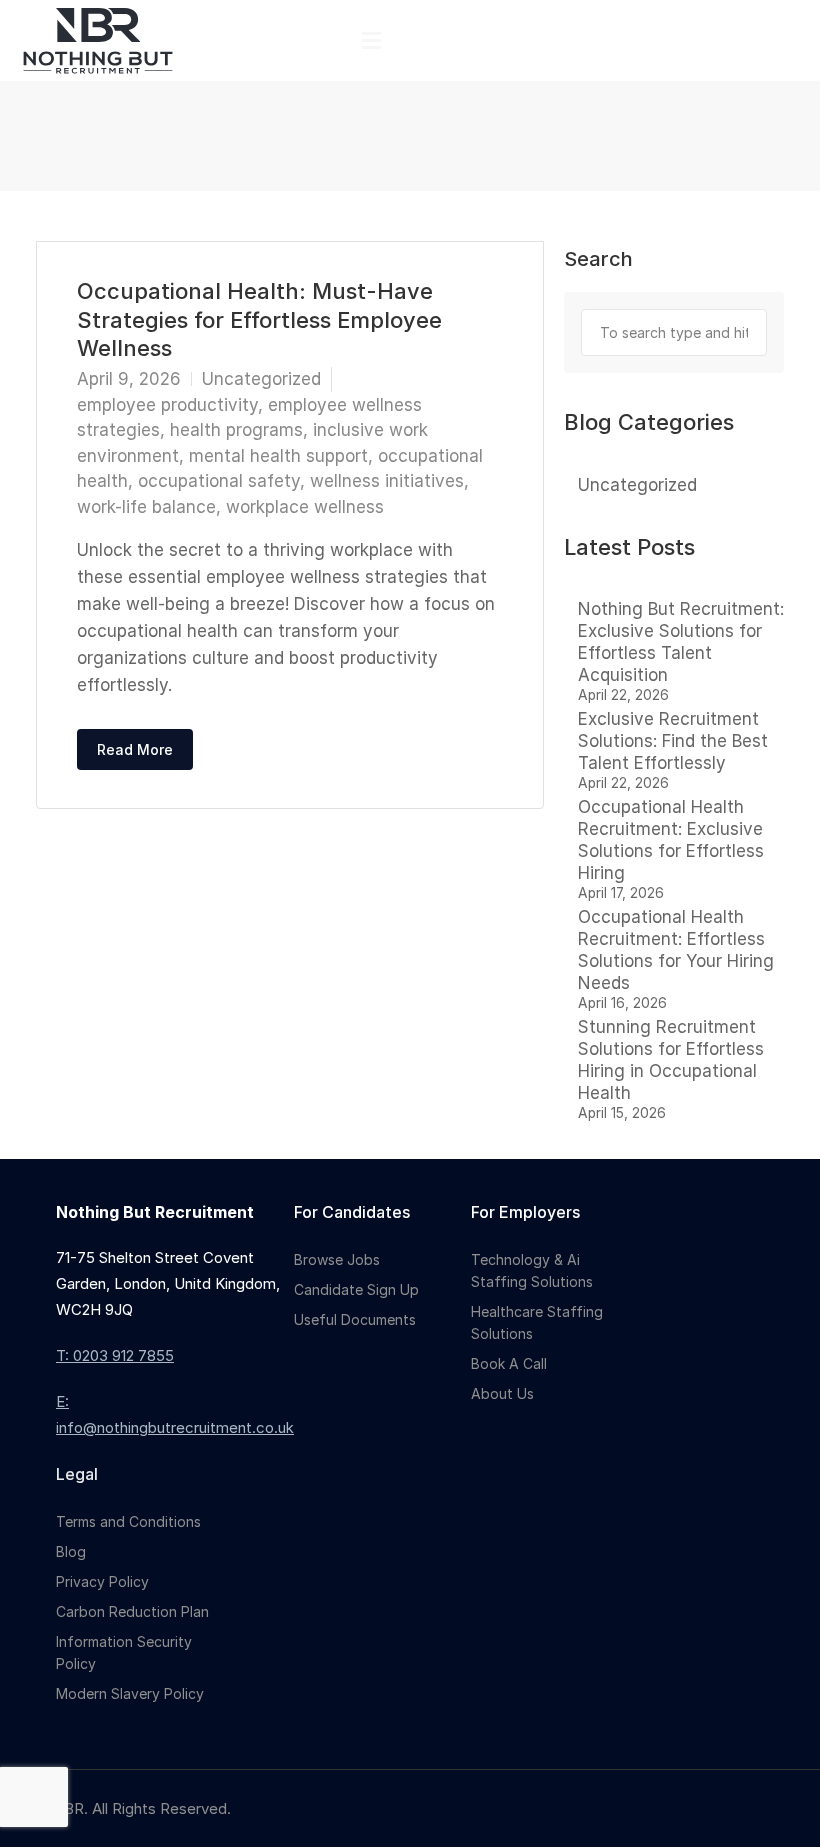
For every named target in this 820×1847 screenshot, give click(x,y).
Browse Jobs (337, 1259)
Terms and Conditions (128, 1521)
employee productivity (167, 405)
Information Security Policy (124, 1652)
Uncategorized (261, 379)
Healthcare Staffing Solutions (537, 1322)
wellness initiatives (387, 481)
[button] (371, 40)
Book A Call (509, 1363)
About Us (502, 1393)
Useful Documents (355, 1319)
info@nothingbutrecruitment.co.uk (175, 1427)
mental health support (278, 456)
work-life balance (146, 507)
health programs (236, 430)
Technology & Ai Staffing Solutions (532, 1270)
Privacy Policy (102, 1581)
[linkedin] (771, 1808)
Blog (71, 1551)
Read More (135, 749)
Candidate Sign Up (356, 1289)
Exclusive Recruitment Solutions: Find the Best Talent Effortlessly (673, 741)
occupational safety (219, 481)
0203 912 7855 (123, 1355)
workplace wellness (305, 507)
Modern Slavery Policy (130, 1693)
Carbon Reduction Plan (132, 1611)
